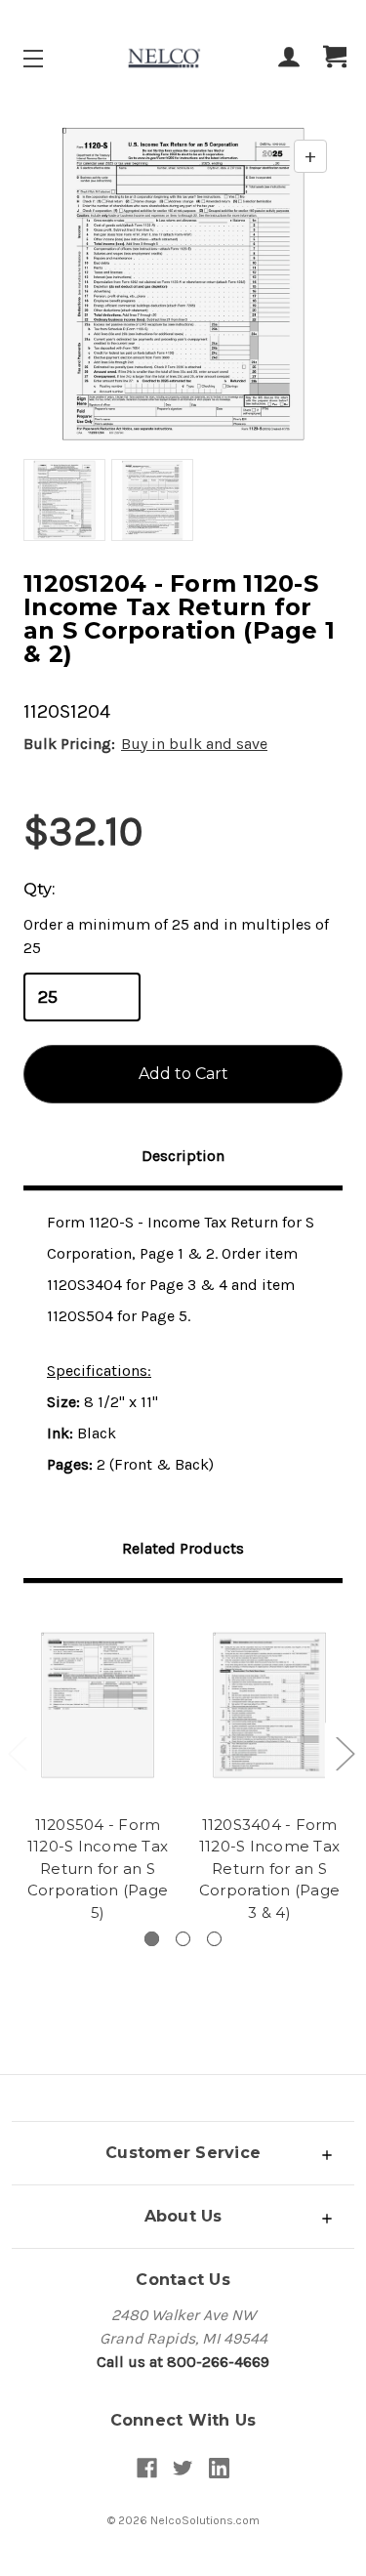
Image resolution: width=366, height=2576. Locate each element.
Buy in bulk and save (194, 744)
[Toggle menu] (50, 58)
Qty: (39, 889)
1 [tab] (152, 1939)
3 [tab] (214, 1939)
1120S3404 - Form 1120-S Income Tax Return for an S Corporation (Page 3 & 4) (269, 1869)
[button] (183, 2153)
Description (183, 1156)
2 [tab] (183, 1939)
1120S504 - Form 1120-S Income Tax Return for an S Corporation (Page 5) (98, 1869)
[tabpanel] (98, 1768)
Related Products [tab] (183, 1548)
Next (345, 1752)
